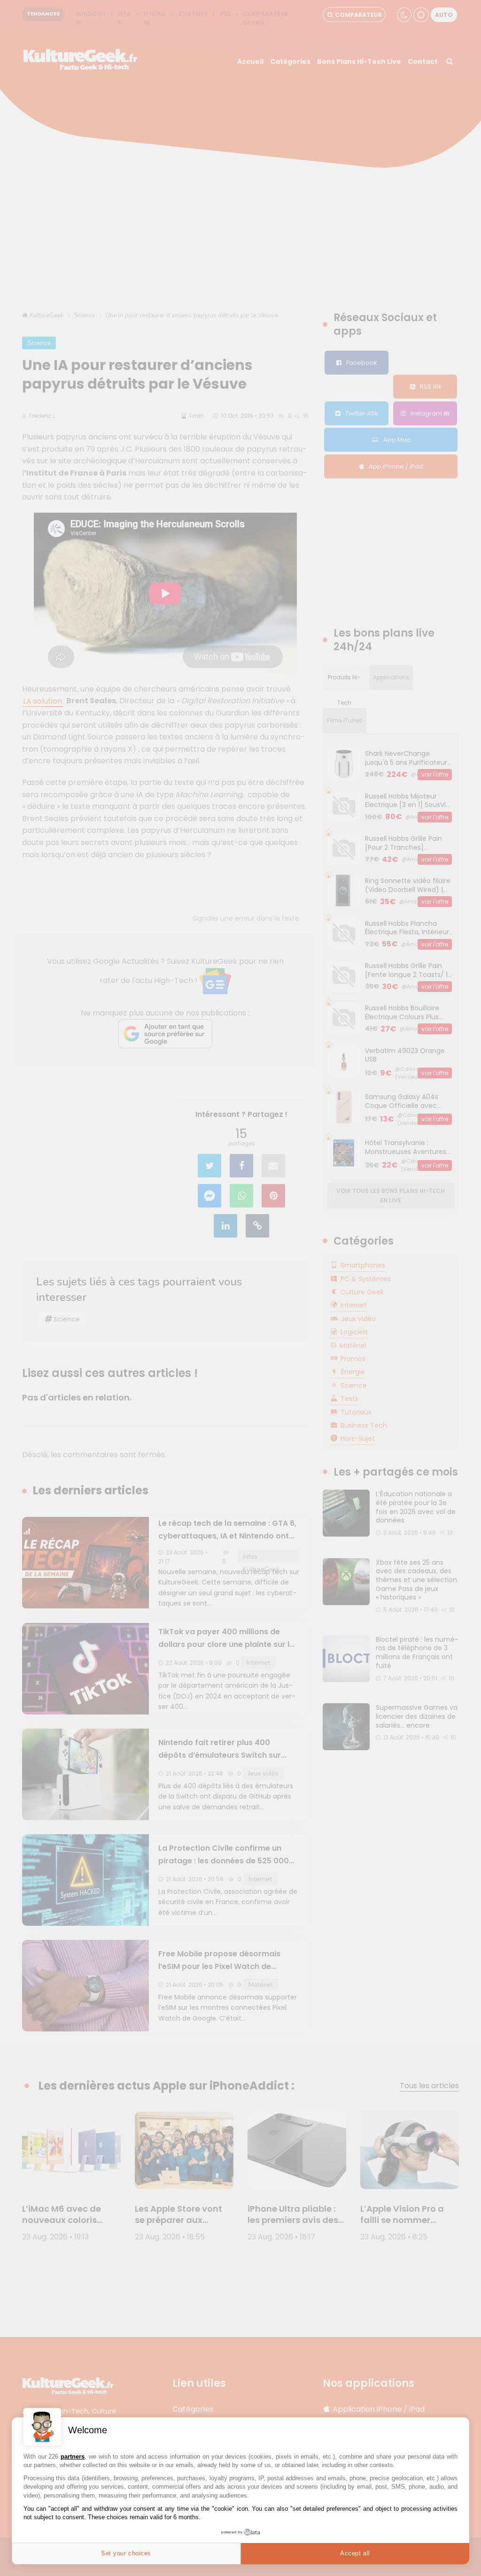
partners (73, 2457)
